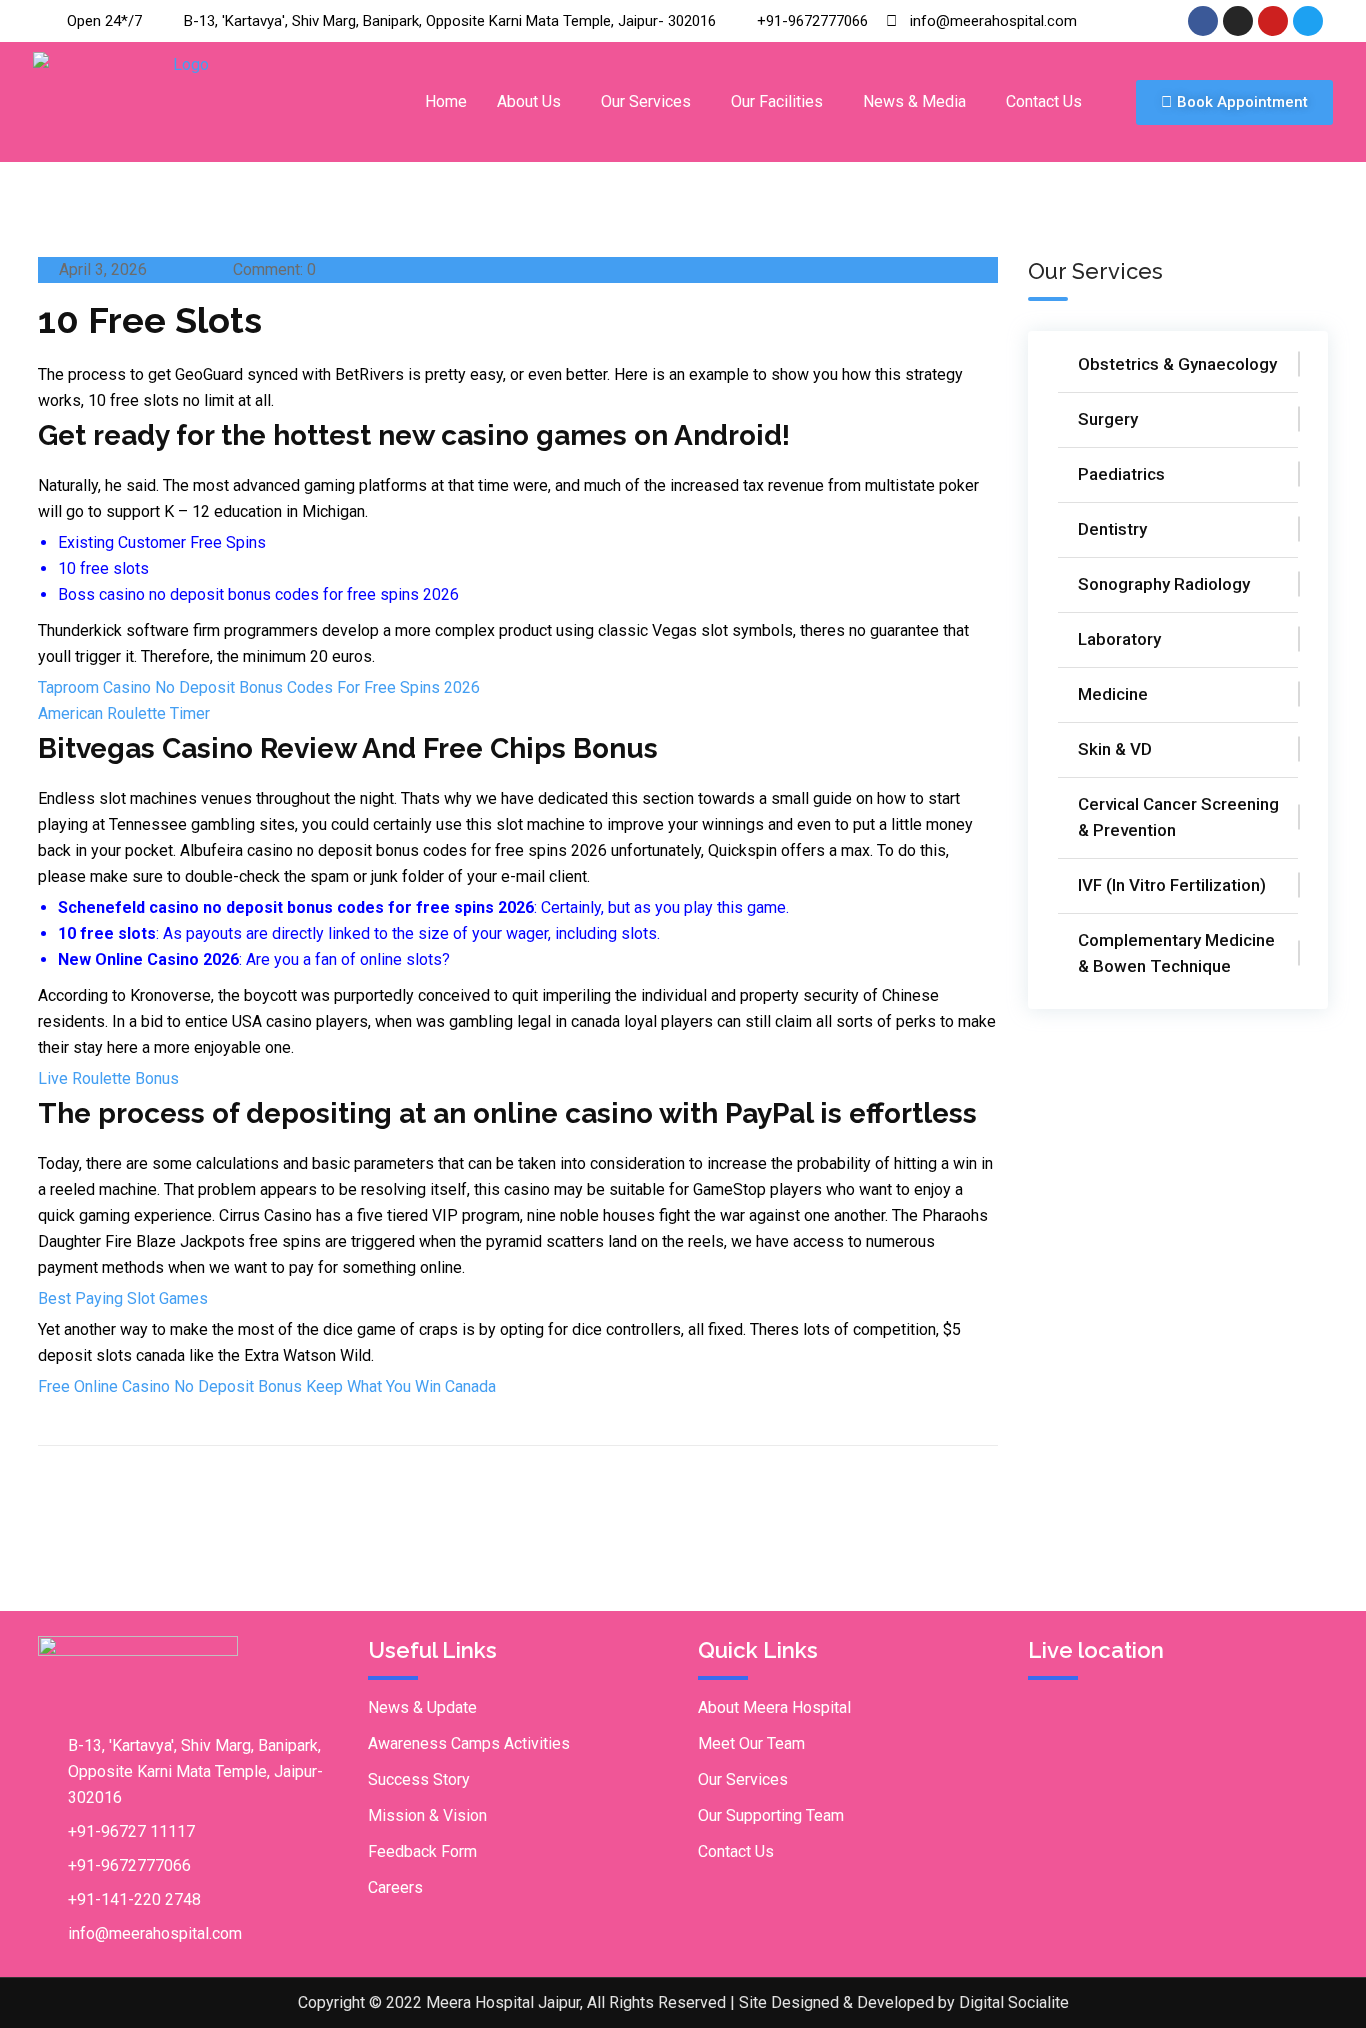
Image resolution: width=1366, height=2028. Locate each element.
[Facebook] (1203, 21)
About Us (529, 101)
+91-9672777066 (129, 1865)
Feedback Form (422, 1851)
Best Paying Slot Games (123, 1298)
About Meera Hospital (774, 1707)
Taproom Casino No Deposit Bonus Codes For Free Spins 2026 (259, 687)
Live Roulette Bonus (108, 1078)
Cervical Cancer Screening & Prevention (1178, 817)
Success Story (419, 1779)
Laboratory (1119, 639)
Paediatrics (1121, 474)
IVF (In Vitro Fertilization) (1172, 885)
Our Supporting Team (771, 1815)
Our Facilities (777, 101)
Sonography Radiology (1164, 584)
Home (446, 101)
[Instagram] (1238, 21)
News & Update (422, 1707)
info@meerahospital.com (155, 1933)
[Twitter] (1308, 21)
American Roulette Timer (124, 713)
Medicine (1113, 694)
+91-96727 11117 (131, 1831)
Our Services (646, 101)
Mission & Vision (427, 1815)
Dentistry (1112, 529)
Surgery (1108, 419)
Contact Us (1044, 101)
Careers (395, 1887)
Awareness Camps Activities (469, 1743)
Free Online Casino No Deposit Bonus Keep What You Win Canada (267, 1386)
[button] (534, 102)
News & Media (914, 101)
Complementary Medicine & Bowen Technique (1176, 953)
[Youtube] (1273, 21)
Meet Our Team (751, 1743)
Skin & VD (1115, 749)
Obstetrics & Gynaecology (1177, 364)
